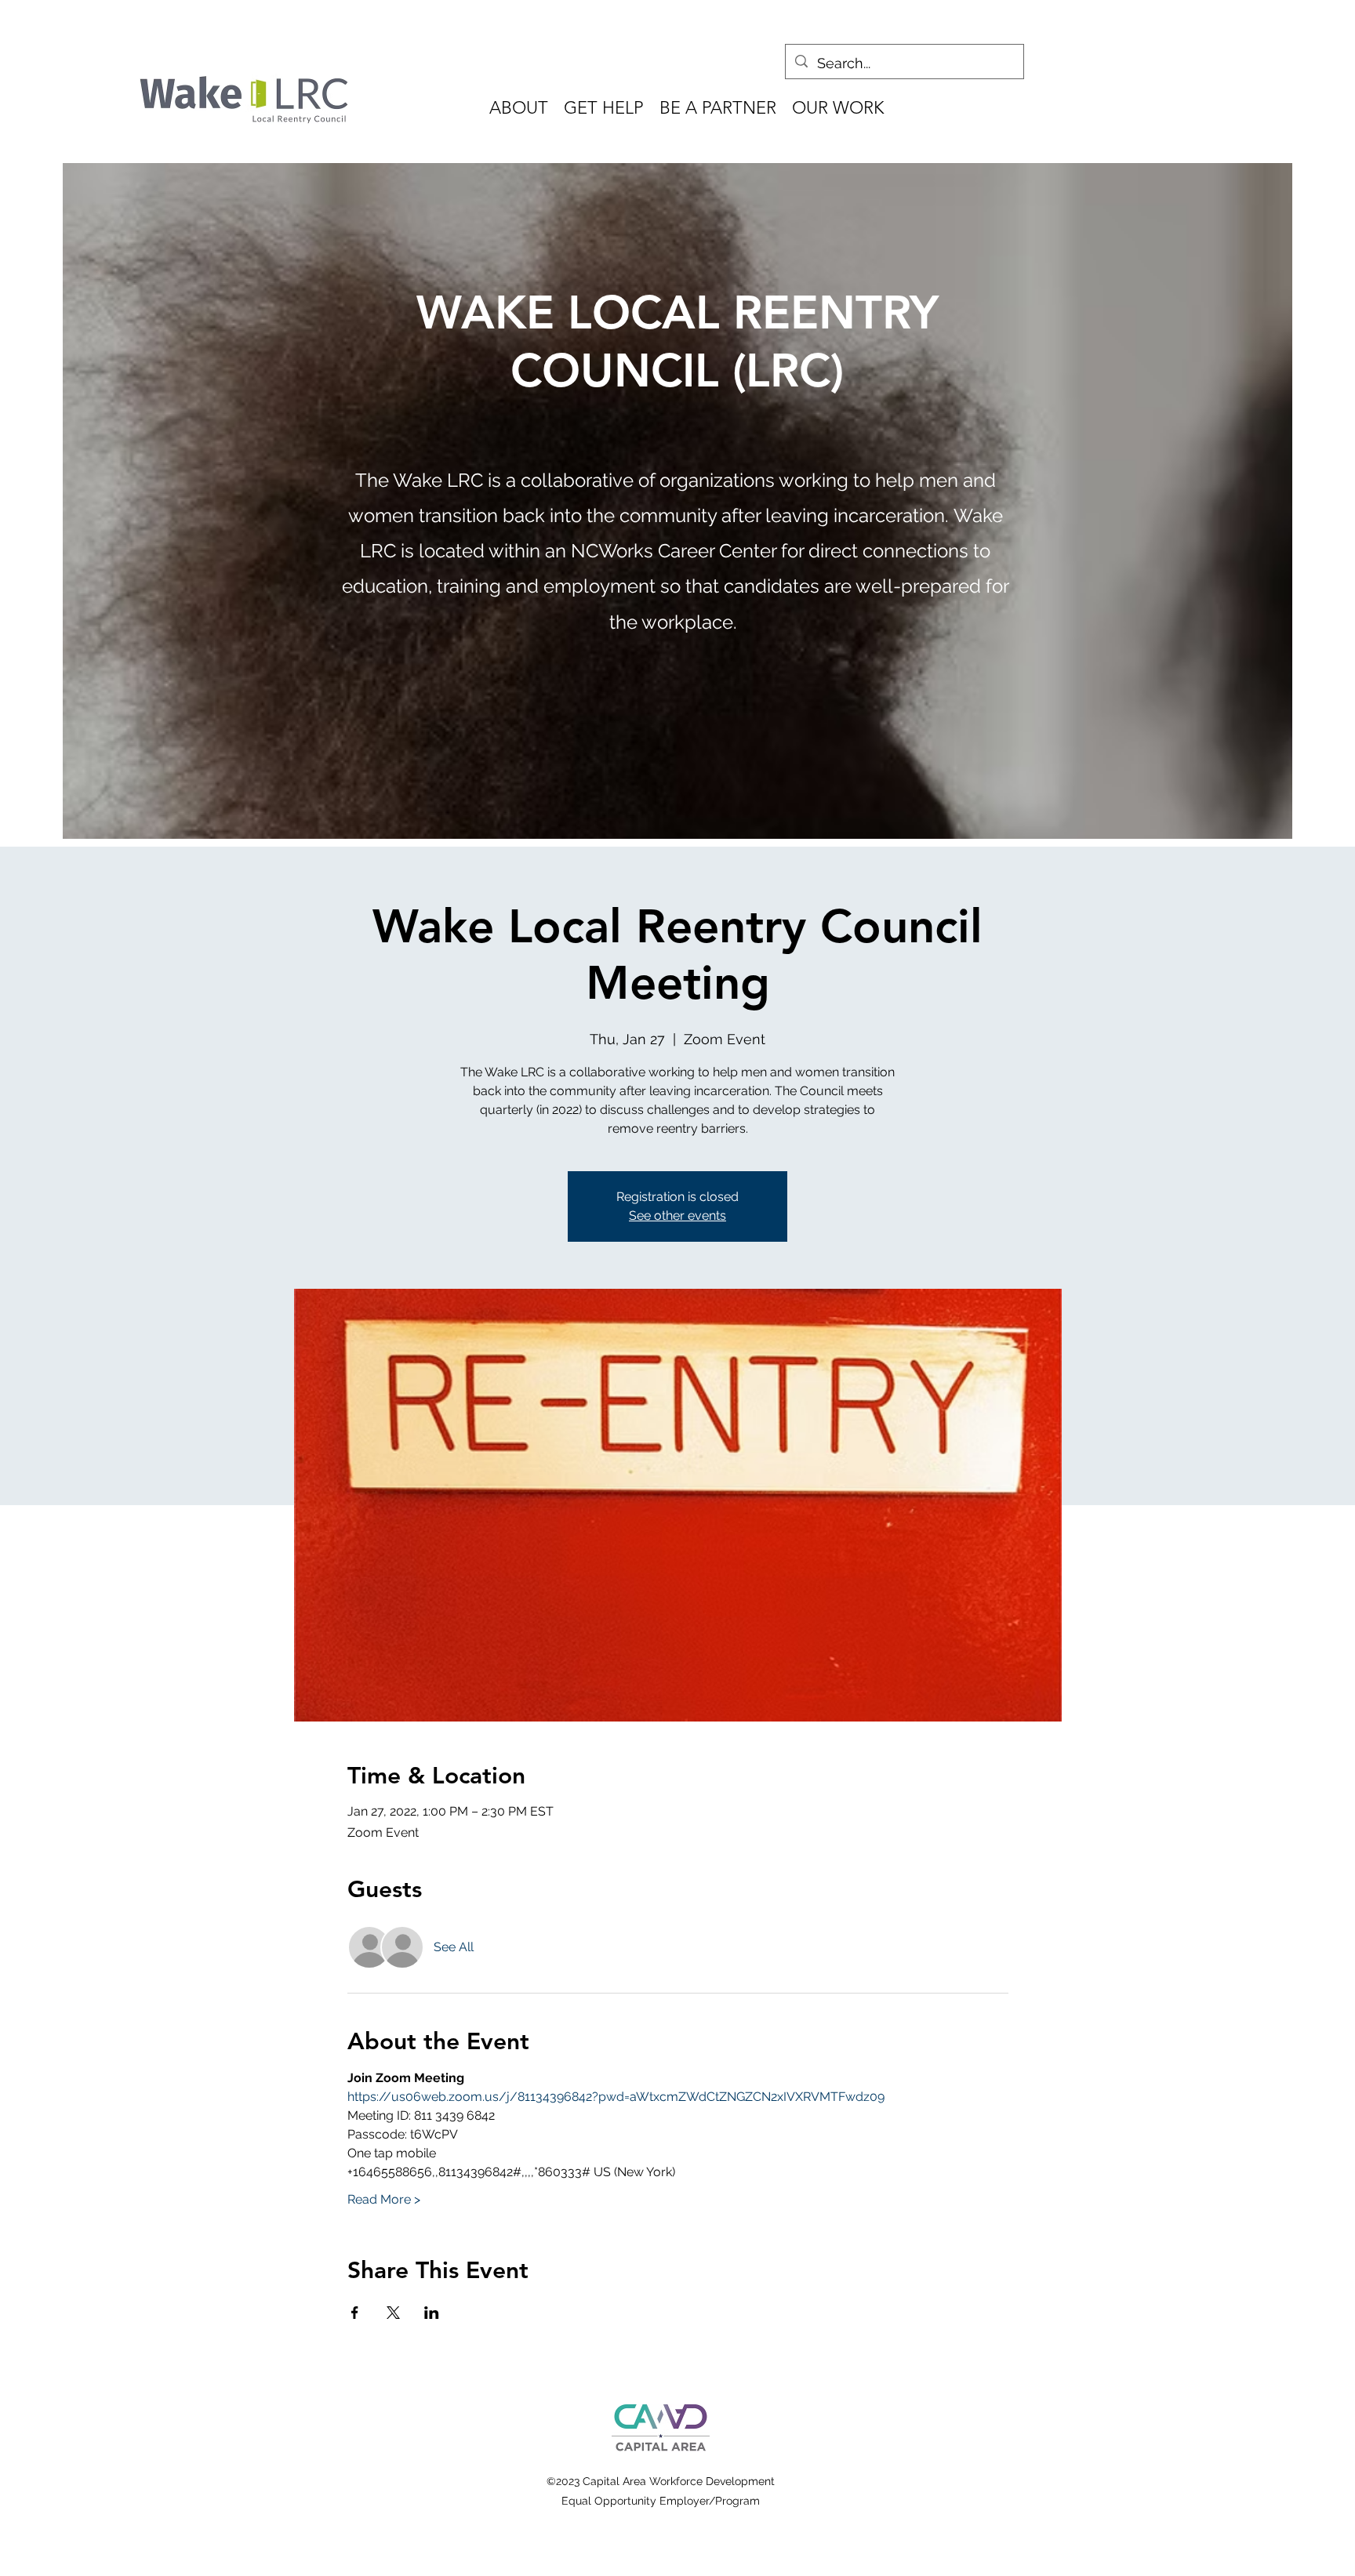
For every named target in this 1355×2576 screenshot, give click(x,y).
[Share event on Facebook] (355, 2313)
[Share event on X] (393, 2313)
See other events (677, 1215)
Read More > (384, 2199)
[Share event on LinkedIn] (432, 2313)
